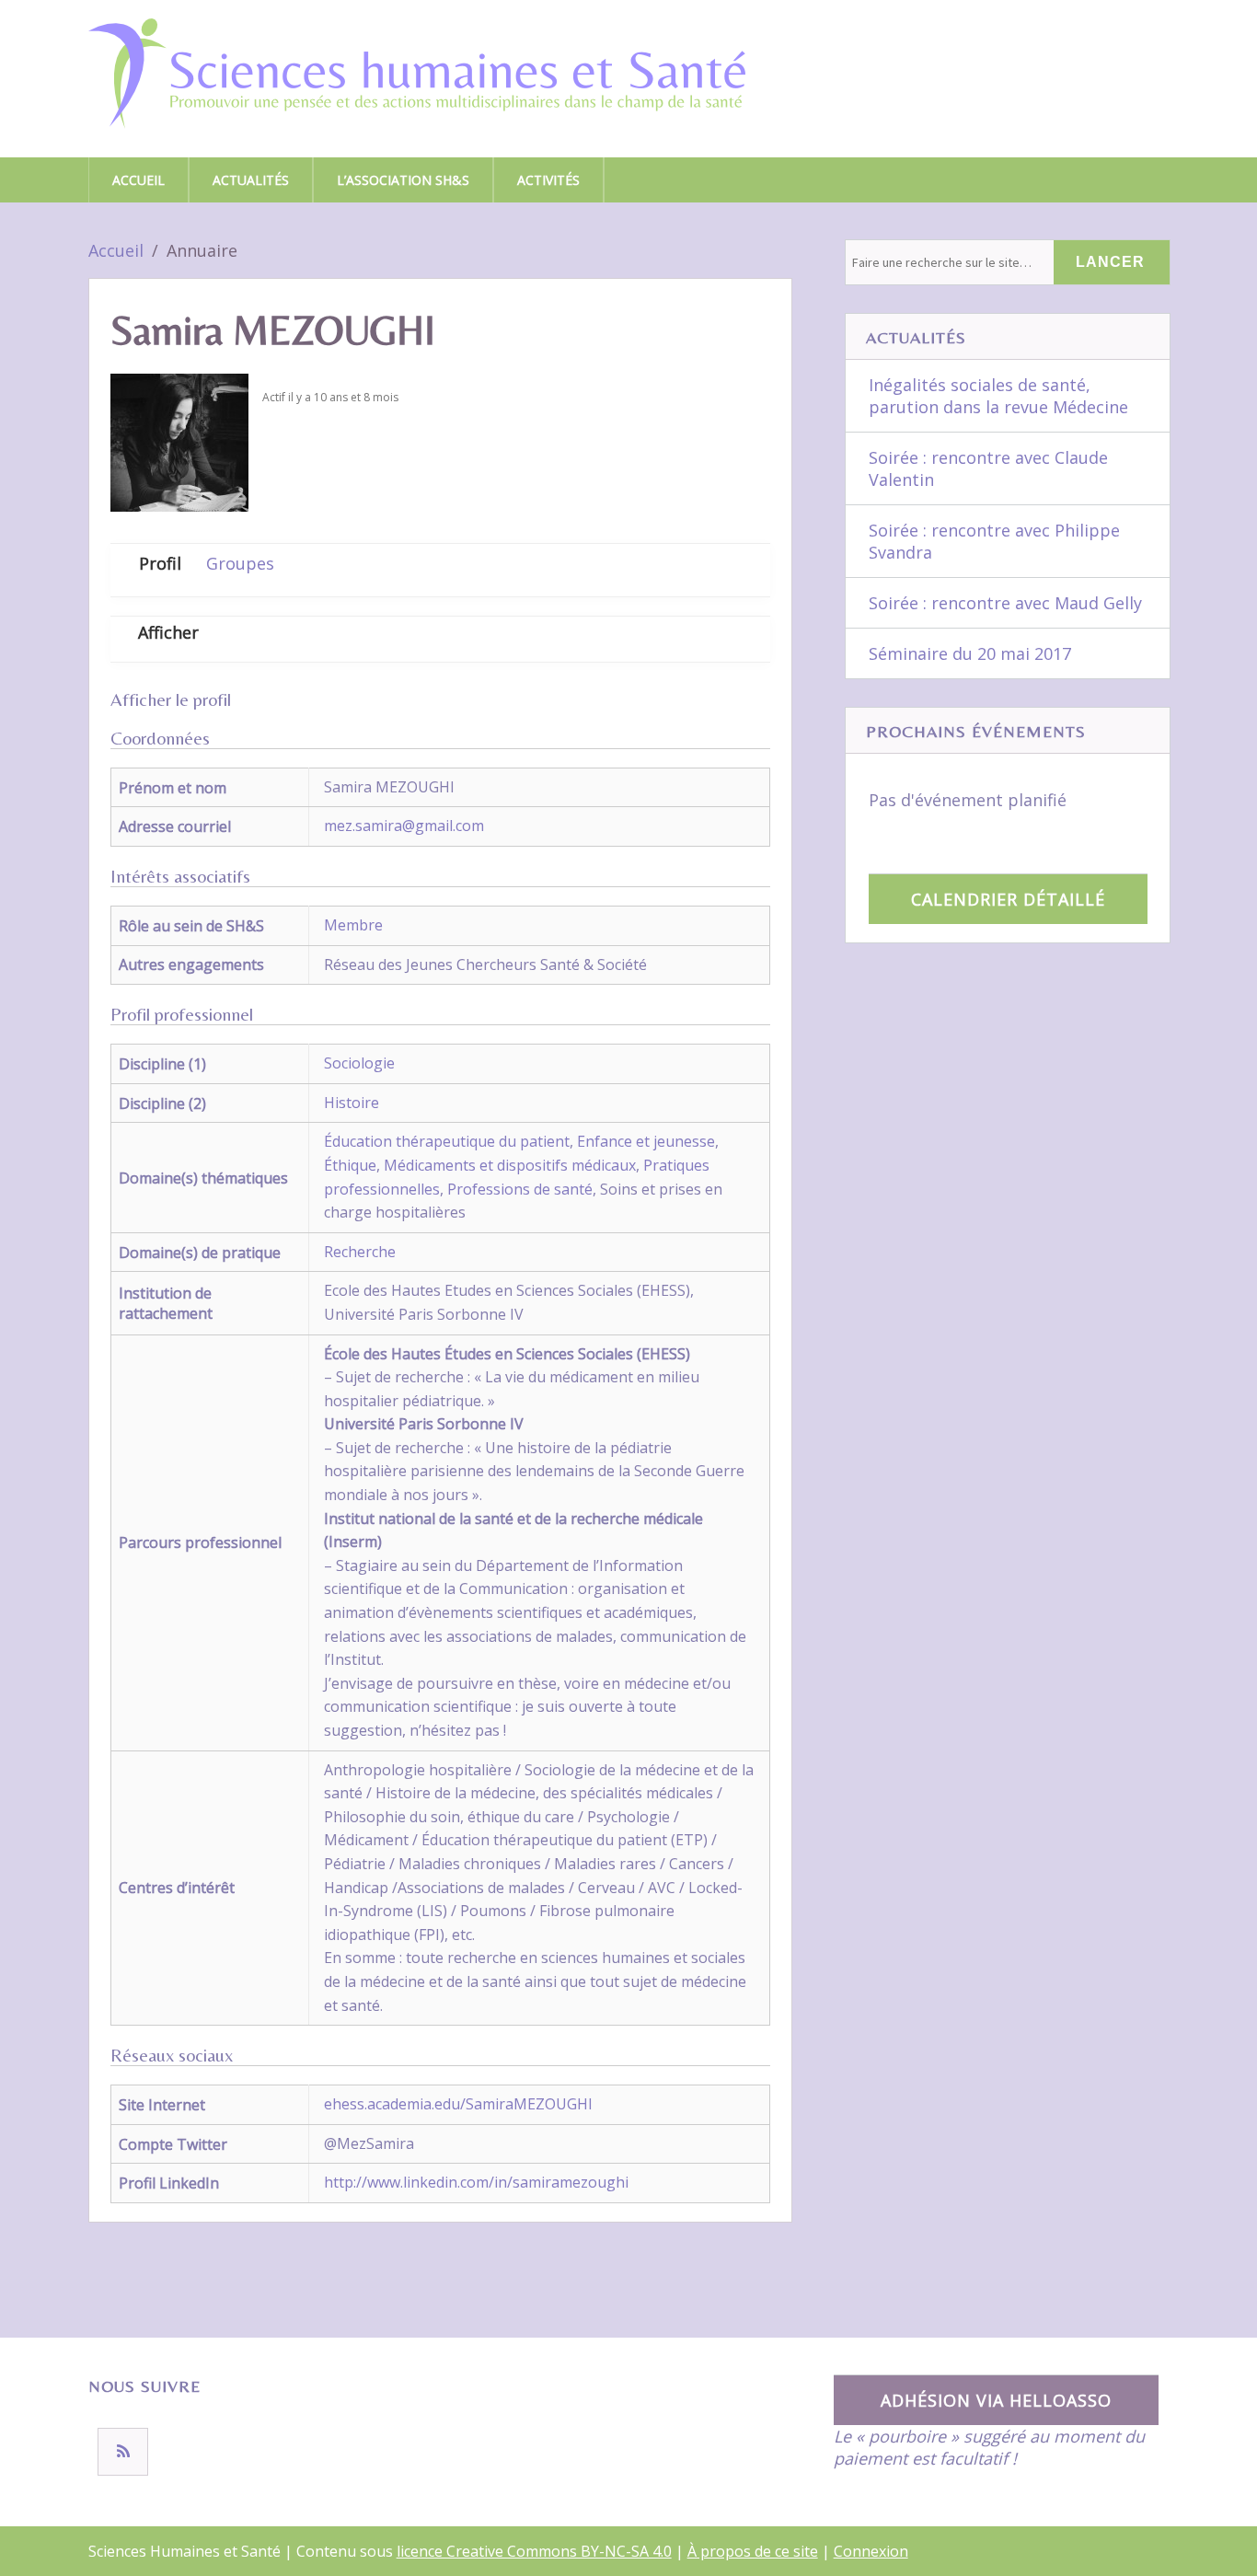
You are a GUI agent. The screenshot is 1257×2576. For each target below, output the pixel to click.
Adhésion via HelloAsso (996, 2400)
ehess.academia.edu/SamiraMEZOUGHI (458, 2104)
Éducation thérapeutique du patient (447, 1141)
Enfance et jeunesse (646, 1141)
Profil (160, 563)
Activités (548, 180)
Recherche (360, 1252)
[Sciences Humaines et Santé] (417, 94)
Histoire (352, 1103)
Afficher (168, 632)
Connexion (871, 2551)
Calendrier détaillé (1008, 899)
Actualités (251, 180)
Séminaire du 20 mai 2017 (970, 653)
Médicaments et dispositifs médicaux (510, 1165)
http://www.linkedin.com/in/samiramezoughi (476, 2182)
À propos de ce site (753, 2551)
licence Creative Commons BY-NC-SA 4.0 (534, 2551)
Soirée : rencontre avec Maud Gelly (1005, 603)
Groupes (240, 563)
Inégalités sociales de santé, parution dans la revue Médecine (998, 396)
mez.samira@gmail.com (404, 826)
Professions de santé (520, 1189)
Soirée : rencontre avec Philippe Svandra (994, 541)
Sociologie (359, 1063)
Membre (353, 925)
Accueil (138, 180)
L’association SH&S (403, 180)
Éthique (350, 1165)
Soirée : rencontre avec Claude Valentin (988, 468)
